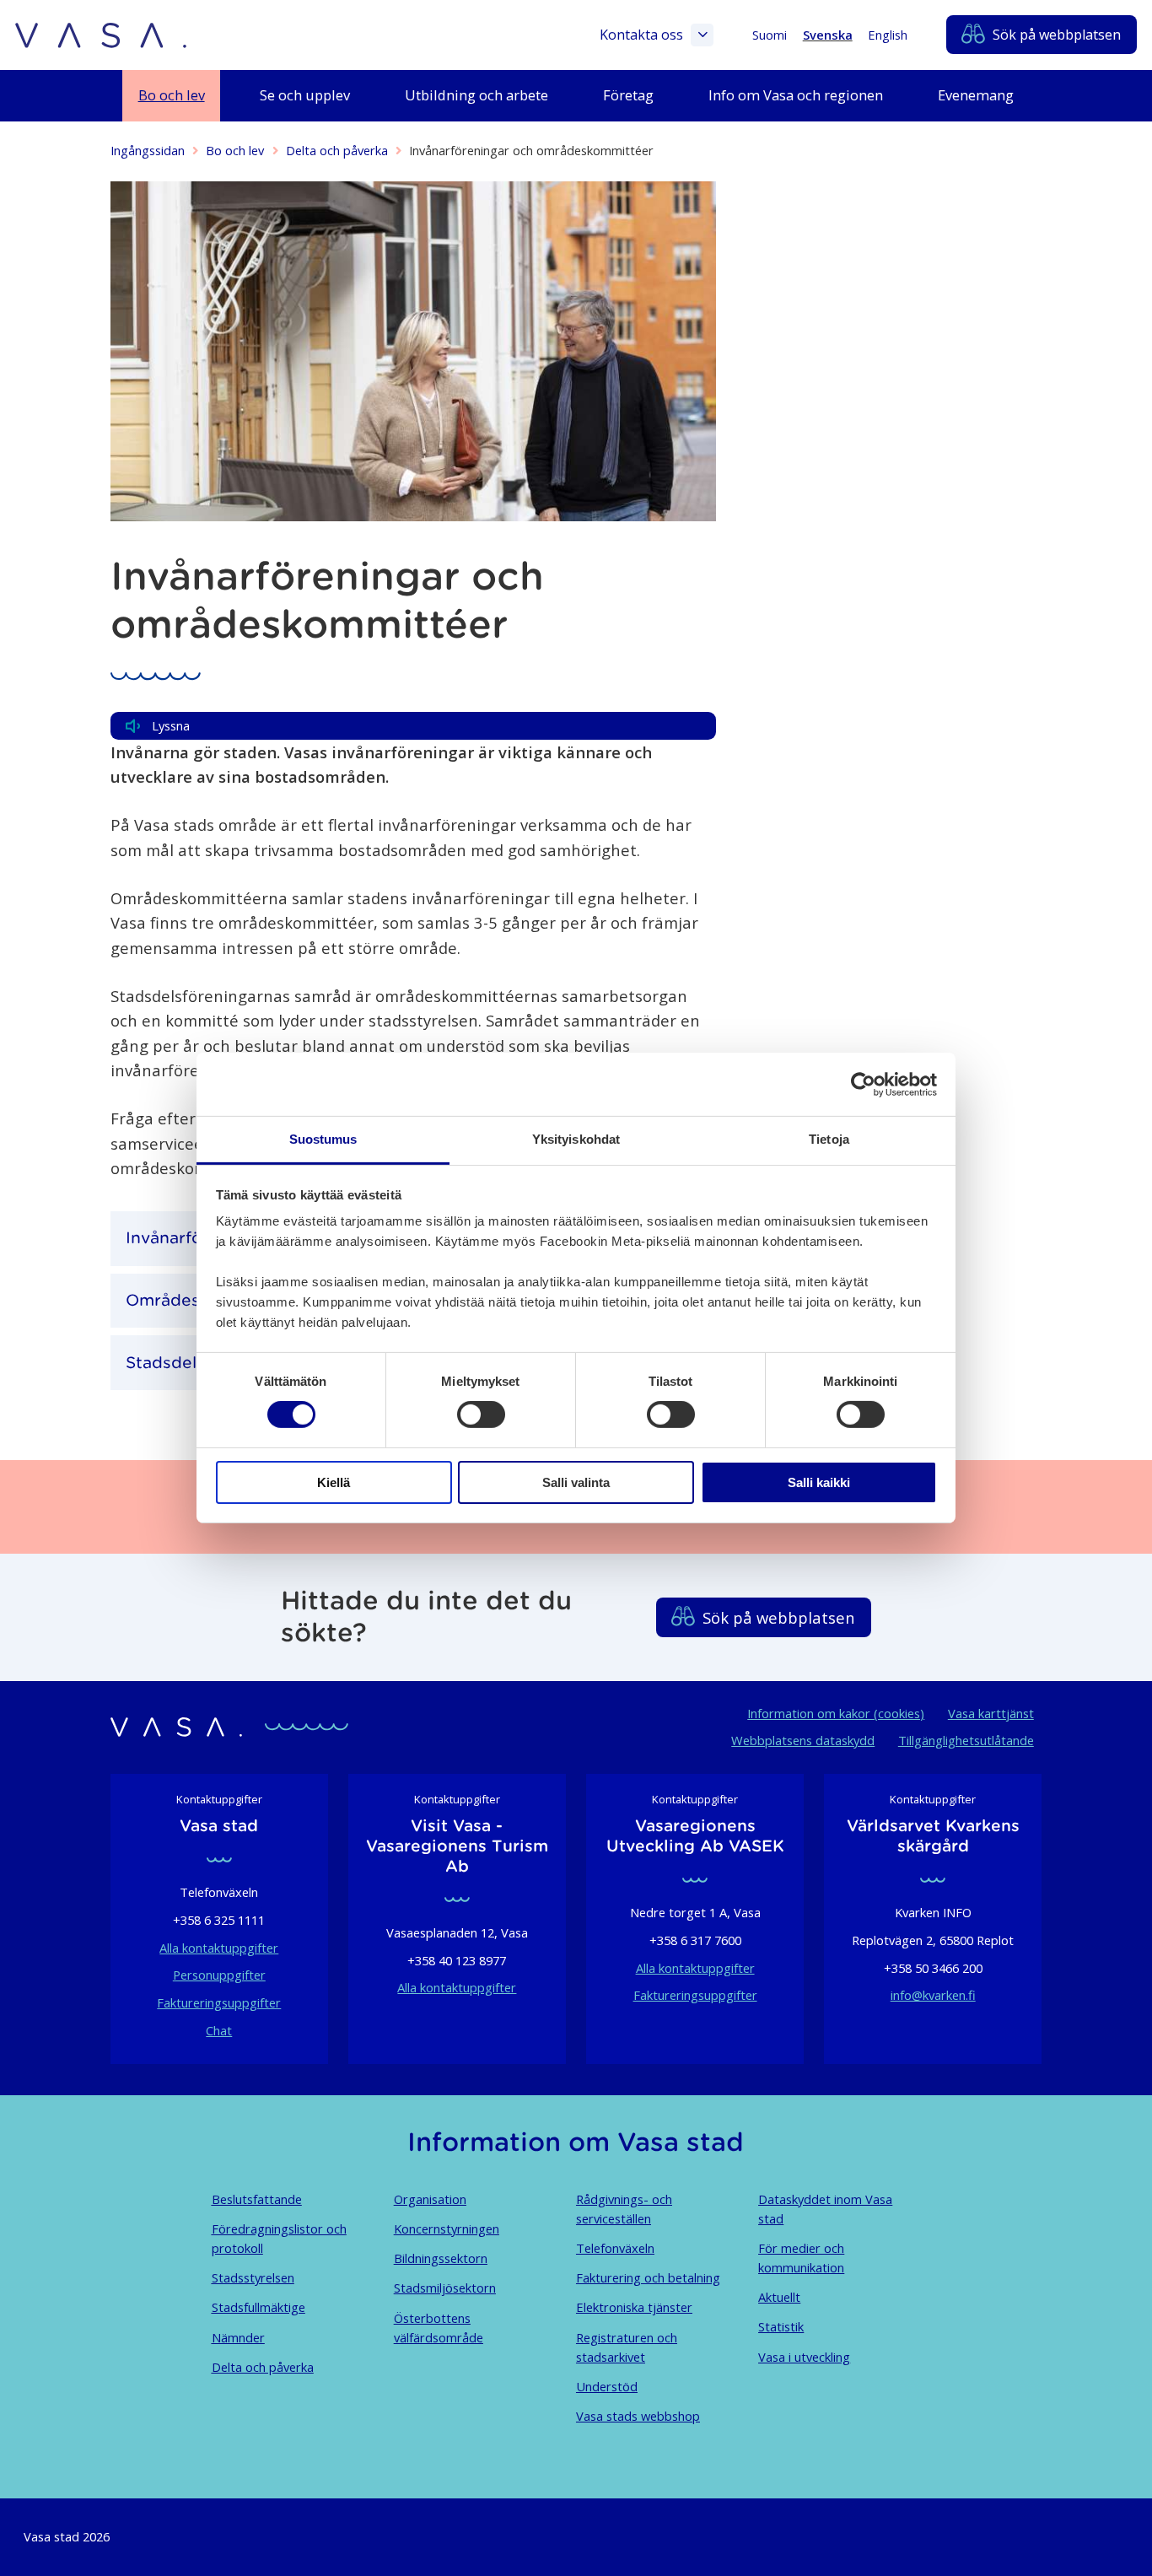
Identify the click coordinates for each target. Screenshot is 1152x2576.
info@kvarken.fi (933, 1995)
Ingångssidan (148, 150)
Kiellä (334, 1482)
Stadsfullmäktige (258, 2307)
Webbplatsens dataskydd (803, 1740)
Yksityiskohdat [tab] (576, 1139)
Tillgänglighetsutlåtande (966, 1740)
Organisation (430, 2199)
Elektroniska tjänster (634, 2307)
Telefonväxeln (615, 2248)
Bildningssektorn (441, 2258)
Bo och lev (235, 150)
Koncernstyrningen (447, 2228)
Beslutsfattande (257, 2199)
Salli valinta (576, 1482)
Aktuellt (779, 2297)
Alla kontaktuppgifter (219, 1948)
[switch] (481, 1415)
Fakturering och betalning (648, 2277)
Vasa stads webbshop (638, 2416)
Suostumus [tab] (323, 1139)
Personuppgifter (219, 1975)
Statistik (781, 2326)
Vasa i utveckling (804, 2357)
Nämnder (238, 2337)
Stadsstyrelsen (253, 2277)
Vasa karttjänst (991, 1713)
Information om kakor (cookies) (836, 1713)
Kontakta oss (641, 35)
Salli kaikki (819, 1482)
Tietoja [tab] (829, 1139)
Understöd (607, 2386)
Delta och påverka (337, 150)
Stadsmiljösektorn (445, 2288)
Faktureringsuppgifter (219, 2002)
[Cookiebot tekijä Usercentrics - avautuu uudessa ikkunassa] (863, 1084)
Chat (219, 2030)
